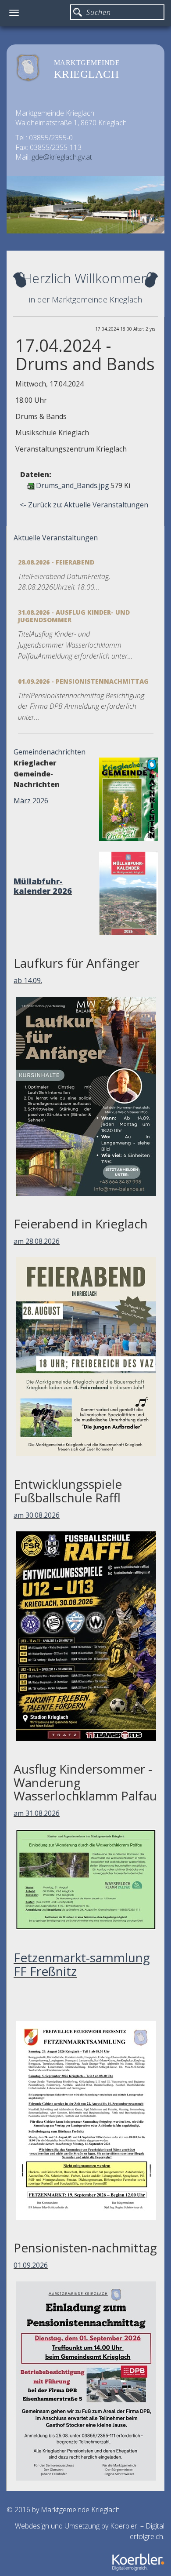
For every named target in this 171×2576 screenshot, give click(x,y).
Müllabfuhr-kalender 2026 (43, 886)
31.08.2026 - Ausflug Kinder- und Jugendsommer (74, 616)
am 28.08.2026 (37, 1241)
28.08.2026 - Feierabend (56, 562)
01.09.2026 (31, 2265)
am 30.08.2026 (37, 1515)
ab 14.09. (28, 980)
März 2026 (31, 801)
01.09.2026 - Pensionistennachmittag (83, 681)
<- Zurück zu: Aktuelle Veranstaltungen (84, 505)
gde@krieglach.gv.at (62, 157)
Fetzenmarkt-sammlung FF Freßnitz (82, 1964)
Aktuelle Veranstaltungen (56, 538)
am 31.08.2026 (37, 1813)
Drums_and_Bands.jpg (73, 485)
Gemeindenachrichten (50, 752)
